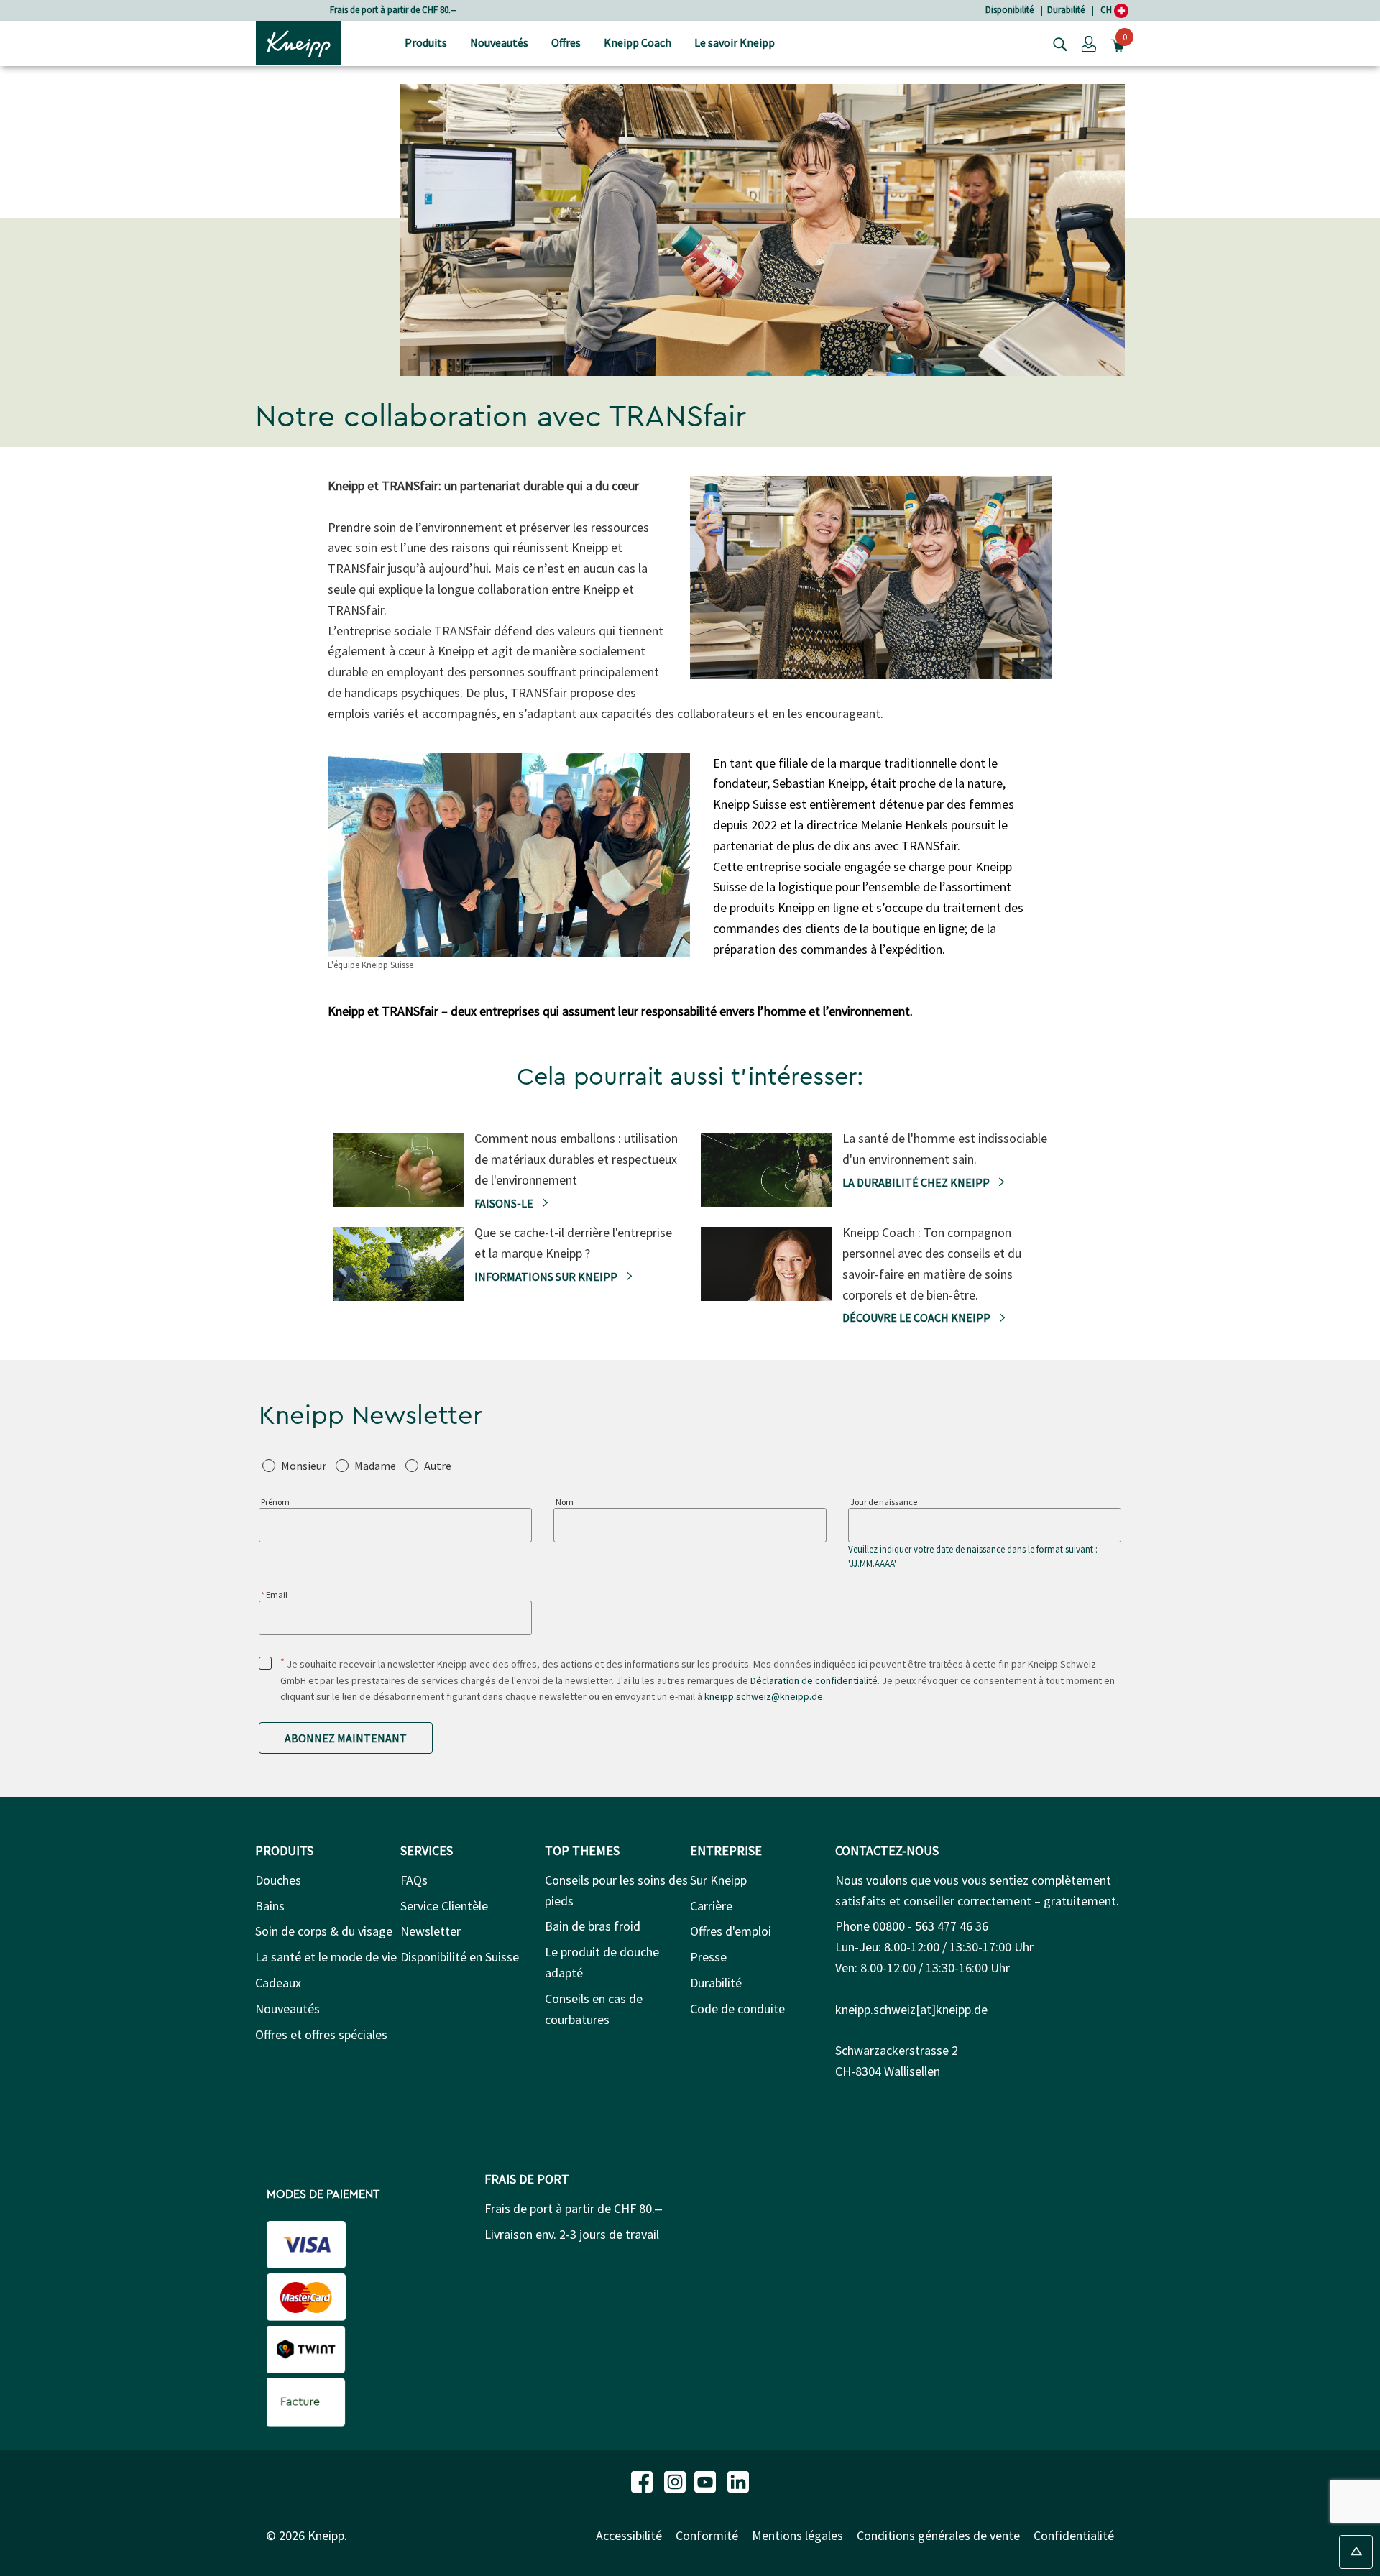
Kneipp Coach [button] (638, 42)
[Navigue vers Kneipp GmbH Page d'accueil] (298, 42)
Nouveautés (287, 2009)
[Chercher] (1057, 43)
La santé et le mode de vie (326, 1957)
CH (1107, 10)
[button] (1089, 43)
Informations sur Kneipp (547, 1276)
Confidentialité (1074, 2535)
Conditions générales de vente (938, 2535)
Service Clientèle (444, 1906)
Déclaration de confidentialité (814, 1680)
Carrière (711, 1906)
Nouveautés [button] (499, 42)
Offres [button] (566, 42)
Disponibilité (1009, 10)
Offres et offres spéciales (321, 2034)
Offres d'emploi (731, 1931)
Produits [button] (426, 42)
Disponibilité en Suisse (460, 1957)
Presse (708, 1957)
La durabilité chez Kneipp (917, 1182)
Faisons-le (505, 1203)
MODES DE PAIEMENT (323, 2194)
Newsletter (431, 1931)
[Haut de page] (1356, 2552)
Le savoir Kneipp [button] (735, 42)
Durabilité (1066, 10)
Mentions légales (797, 2535)
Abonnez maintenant (346, 1738)
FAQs (414, 1880)
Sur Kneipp (718, 1880)
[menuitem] (426, 43)
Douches (278, 1880)
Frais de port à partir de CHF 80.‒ (393, 10)
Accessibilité (629, 2535)
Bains (270, 1906)
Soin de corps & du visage (324, 1931)
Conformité (707, 2535)
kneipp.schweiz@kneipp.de (764, 1696)
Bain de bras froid (593, 1926)
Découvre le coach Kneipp (917, 1317)
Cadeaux (278, 1983)
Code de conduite (737, 2009)
